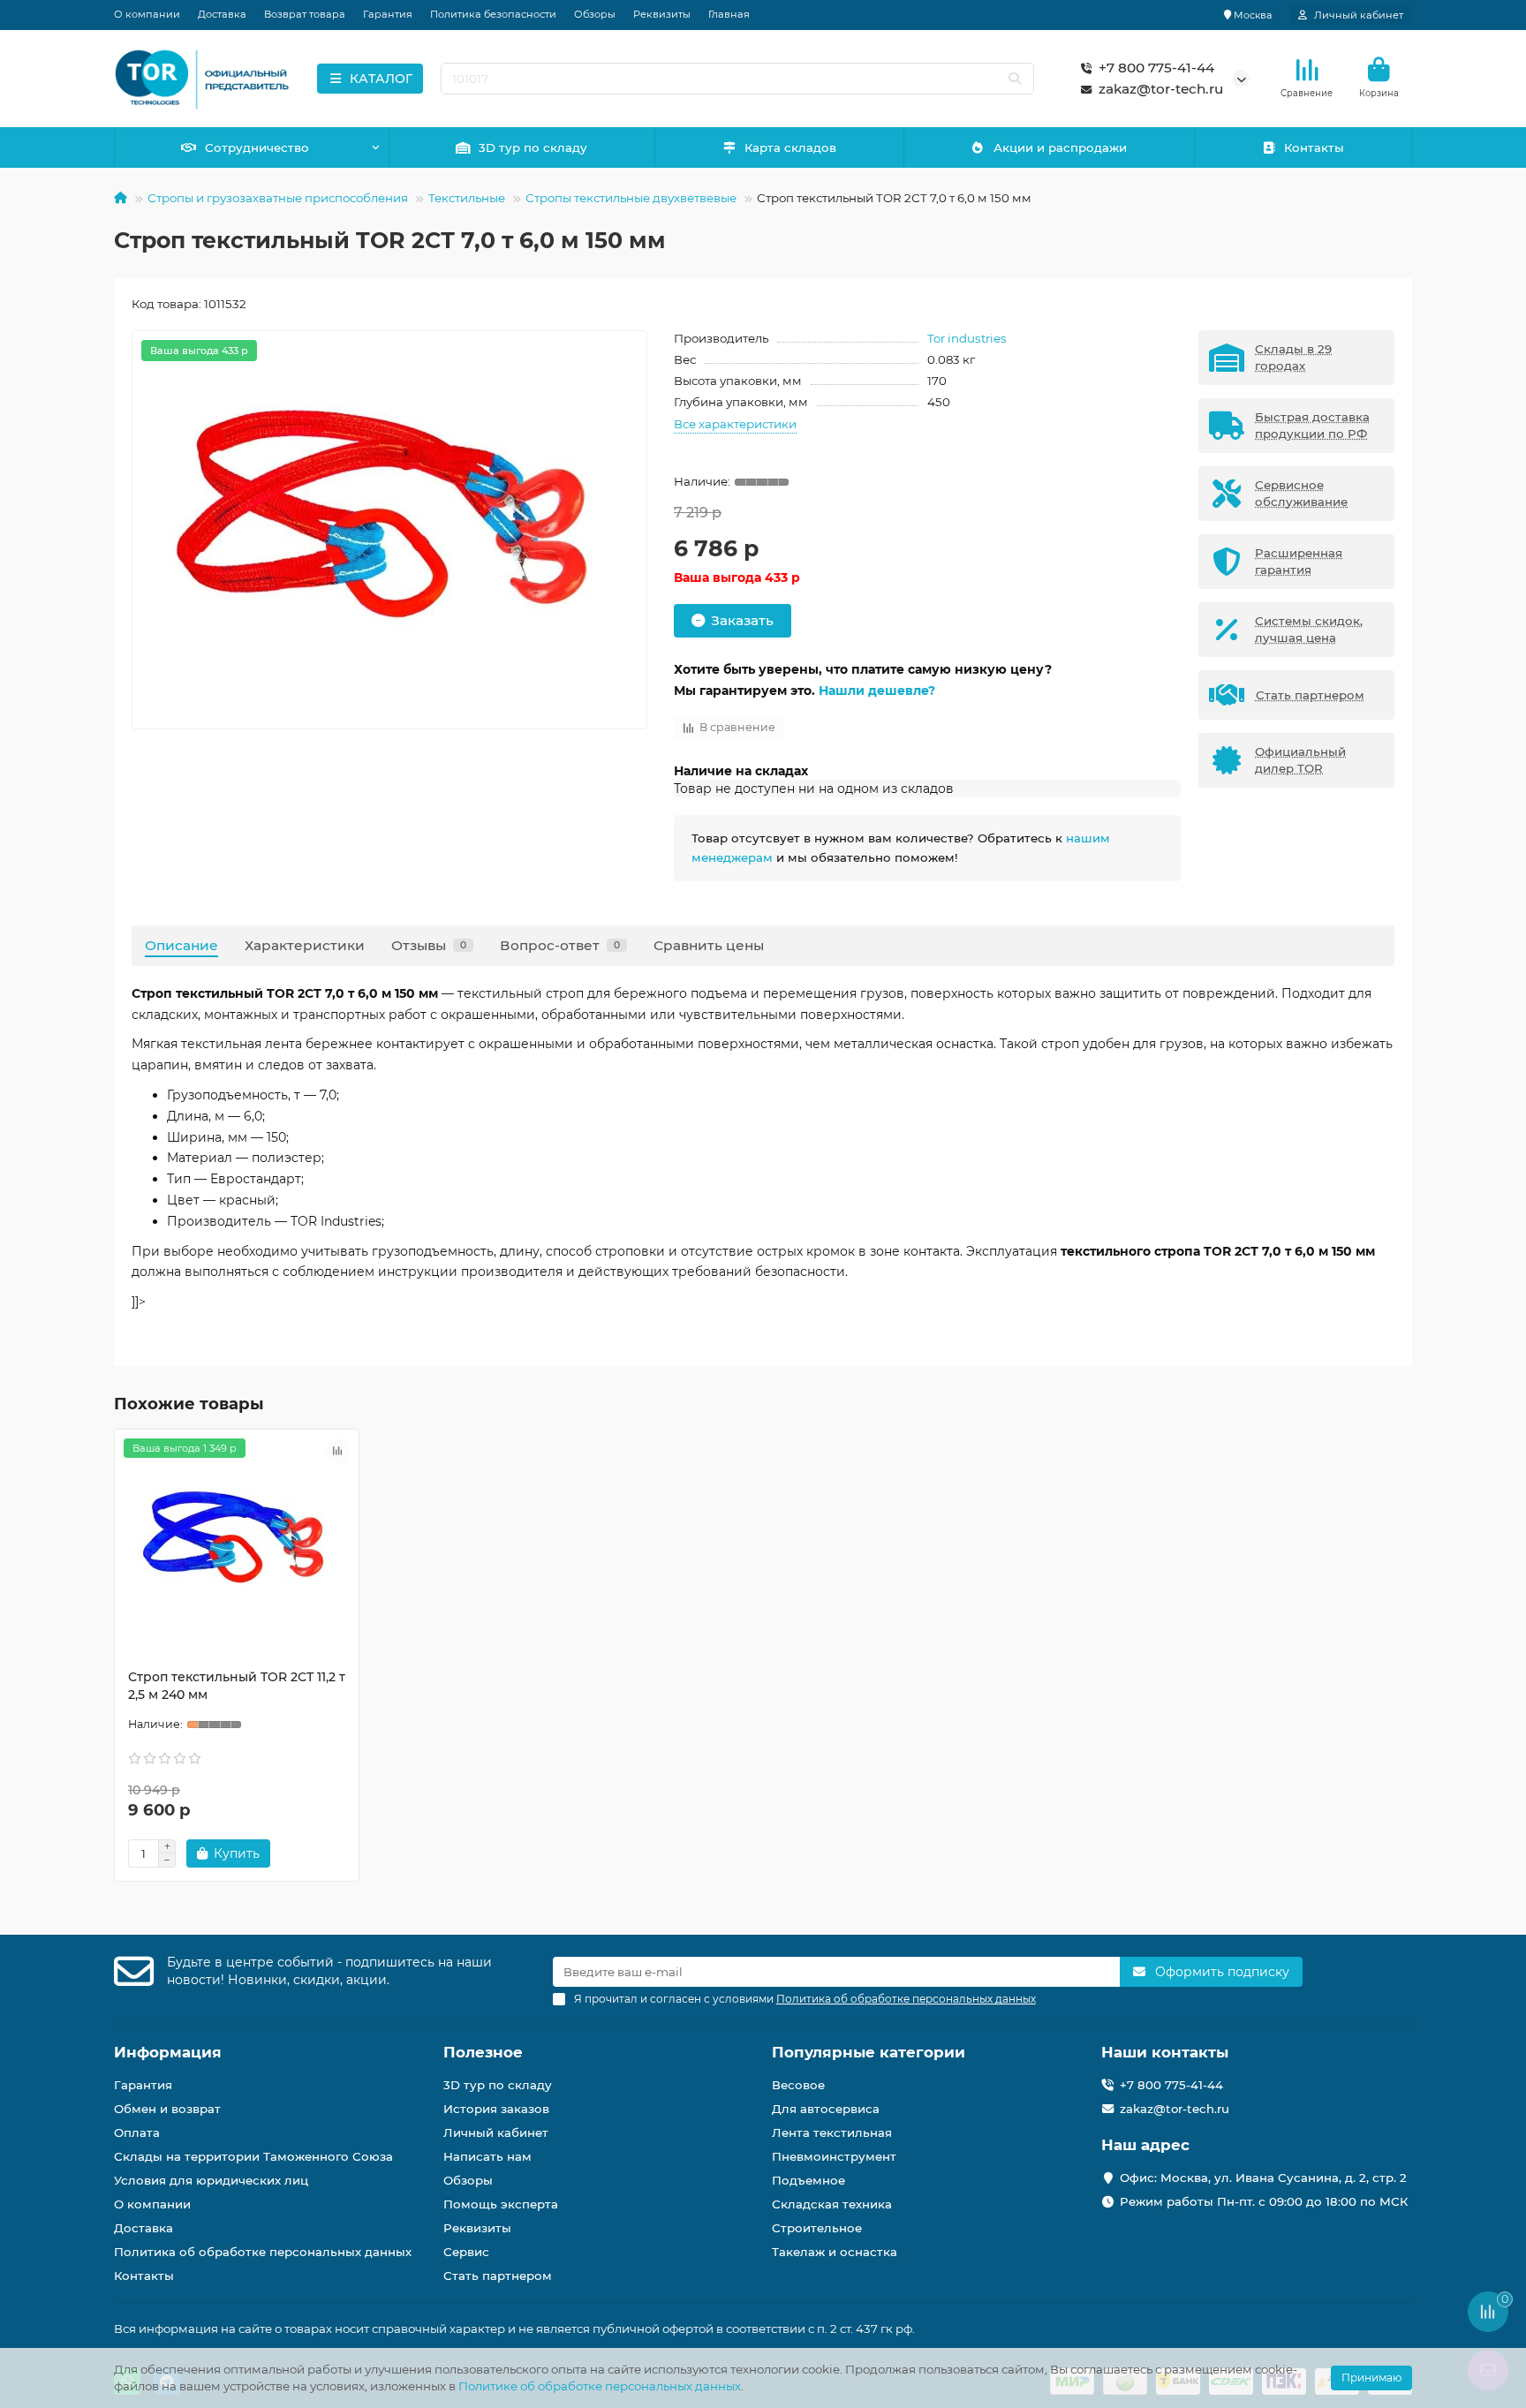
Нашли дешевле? (877, 691)
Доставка (222, 14)
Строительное (817, 2228)
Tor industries (967, 338)
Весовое (798, 2085)
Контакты (1314, 147)
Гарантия (388, 14)
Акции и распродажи (1060, 147)
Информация (168, 2052)
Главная (729, 14)
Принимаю (1371, 2378)
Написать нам (487, 2156)
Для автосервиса (826, 2109)
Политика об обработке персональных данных (263, 2252)
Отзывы (429, 945)
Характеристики (305, 945)
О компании (147, 14)
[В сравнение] (337, 1451)
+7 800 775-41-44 (1156, 68)
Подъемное (808, 2180)
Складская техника (832, 2204)
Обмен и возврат (167, 2109)
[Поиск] (1015, 79)
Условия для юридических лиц (211, 2180)
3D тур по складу (533, 147)
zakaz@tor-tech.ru (1161, 89)
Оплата (137, 2132)
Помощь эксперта (501, 2204)
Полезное (483, 2052)
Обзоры (595, 14)
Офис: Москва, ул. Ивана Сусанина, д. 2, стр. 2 (1263, 2178)
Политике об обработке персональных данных (600, 2386)
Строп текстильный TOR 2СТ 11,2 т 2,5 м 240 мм (237, 1686)
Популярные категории (869, 2052)
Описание (181, 945)
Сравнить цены (709, 945)
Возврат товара (305, 14)
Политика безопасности (493, 14)
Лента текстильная (832, 2132)
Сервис (466, 2252)
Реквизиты (662, 14)
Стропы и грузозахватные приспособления (278, 198)
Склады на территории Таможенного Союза (253, 2156)
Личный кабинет (496, 2132)
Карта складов (790, 147)
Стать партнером (498, 2276)
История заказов (496, 2109)
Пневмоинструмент (834, 2156)
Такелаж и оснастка (835, 2252)
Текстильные (467, 198)
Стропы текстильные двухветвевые (631, 198)
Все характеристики (735, 424)
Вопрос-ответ (560, 945)
